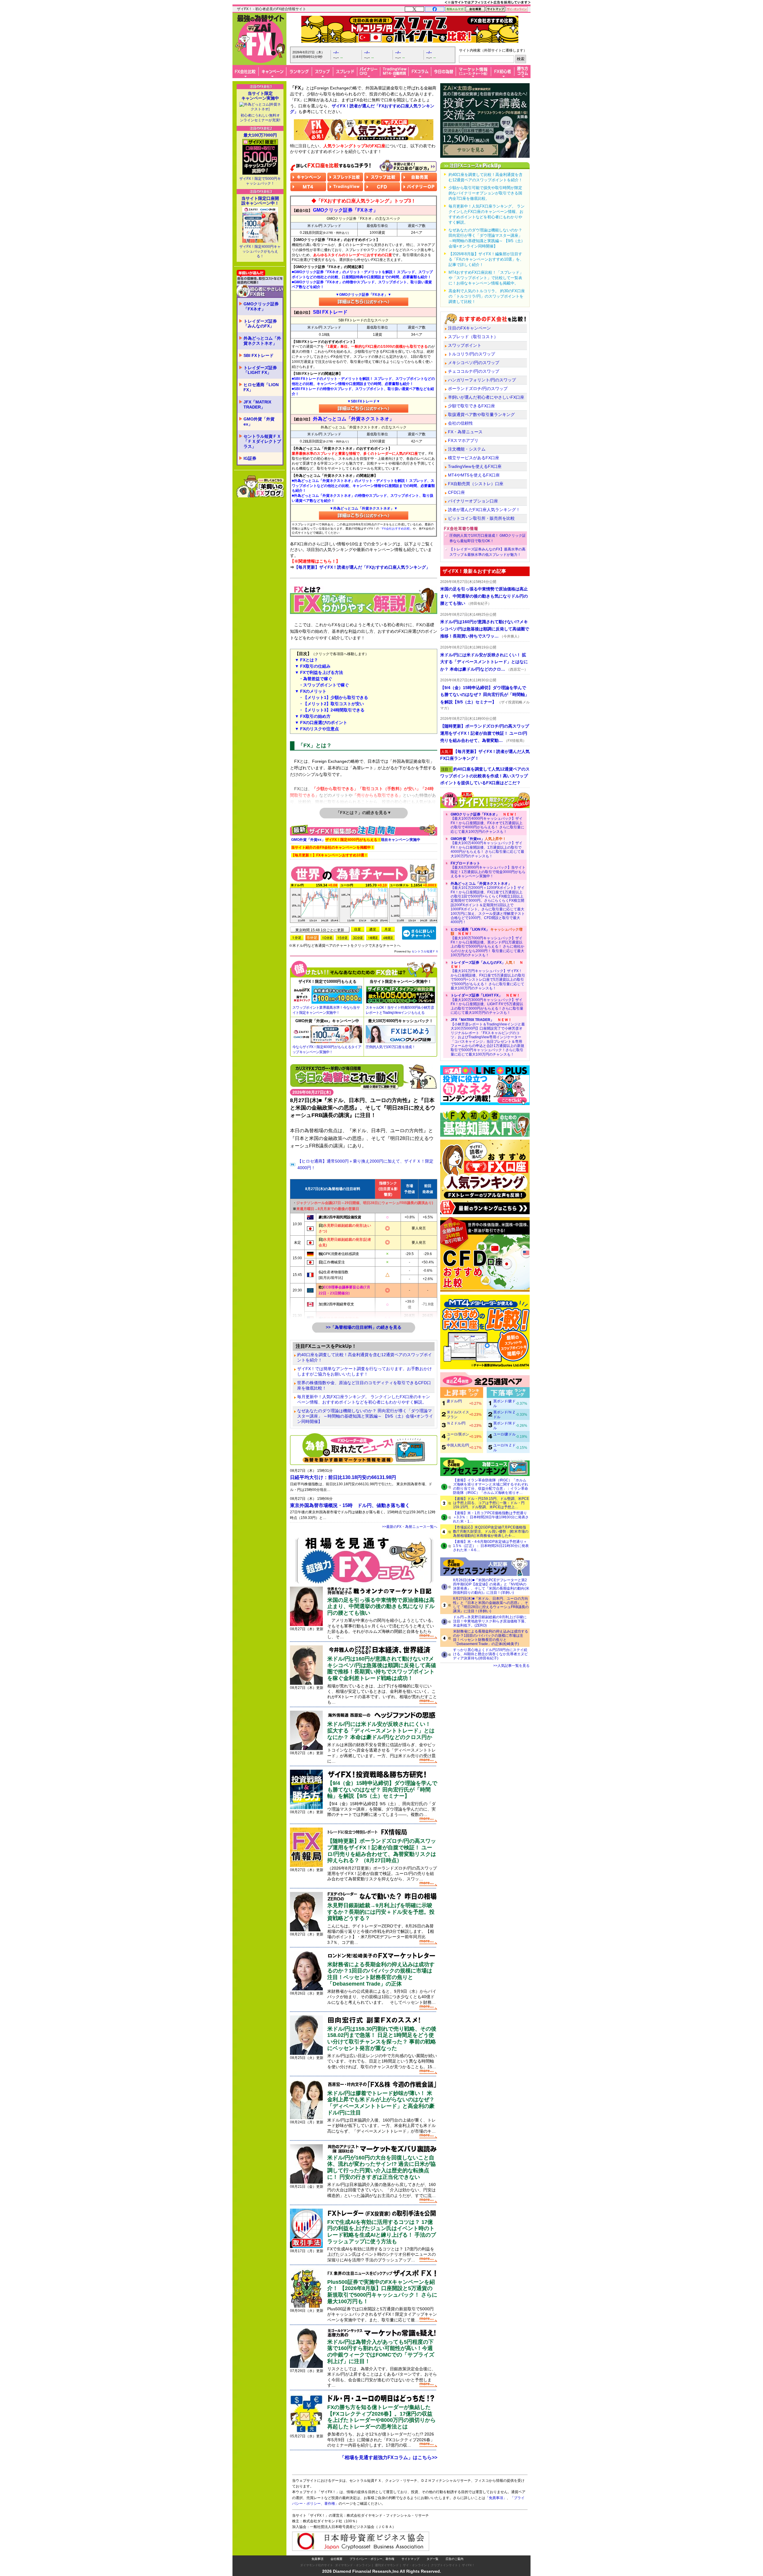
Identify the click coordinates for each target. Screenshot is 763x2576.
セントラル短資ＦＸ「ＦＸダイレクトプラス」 (262, 441)
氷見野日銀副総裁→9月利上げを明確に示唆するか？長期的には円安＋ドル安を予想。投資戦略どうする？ (381, 1912)
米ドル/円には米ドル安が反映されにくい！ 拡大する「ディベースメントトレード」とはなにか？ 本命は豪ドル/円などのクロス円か (381, 1731)
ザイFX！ (468, 2565)
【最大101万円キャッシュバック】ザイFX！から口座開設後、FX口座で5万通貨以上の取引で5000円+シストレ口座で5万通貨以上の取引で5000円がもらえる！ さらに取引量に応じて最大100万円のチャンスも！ (488, 975)
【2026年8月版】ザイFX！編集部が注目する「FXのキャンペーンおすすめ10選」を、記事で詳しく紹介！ (486, 259)
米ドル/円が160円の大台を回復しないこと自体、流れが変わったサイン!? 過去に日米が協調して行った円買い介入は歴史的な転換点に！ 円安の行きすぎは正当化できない (381, 2167)
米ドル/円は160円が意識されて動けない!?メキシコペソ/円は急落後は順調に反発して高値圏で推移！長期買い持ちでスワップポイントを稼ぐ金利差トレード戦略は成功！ (382, 1668)
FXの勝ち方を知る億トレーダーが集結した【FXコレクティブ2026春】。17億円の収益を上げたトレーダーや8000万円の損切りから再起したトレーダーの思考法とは (381, 2417)
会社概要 (336, 2559)
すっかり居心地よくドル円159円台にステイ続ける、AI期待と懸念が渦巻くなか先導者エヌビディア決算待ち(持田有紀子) (490, 1654)
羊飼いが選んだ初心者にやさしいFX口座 (486, 397)
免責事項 (317, 2559)
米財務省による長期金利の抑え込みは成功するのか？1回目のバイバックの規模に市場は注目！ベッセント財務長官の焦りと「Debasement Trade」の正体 (381, 1974)
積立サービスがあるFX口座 (474, 458)
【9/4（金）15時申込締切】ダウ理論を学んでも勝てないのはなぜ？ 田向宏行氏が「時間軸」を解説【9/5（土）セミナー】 (382, 1790)
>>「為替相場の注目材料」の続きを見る (364, 1327)
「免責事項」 (496, 2498)
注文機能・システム (467, 449)
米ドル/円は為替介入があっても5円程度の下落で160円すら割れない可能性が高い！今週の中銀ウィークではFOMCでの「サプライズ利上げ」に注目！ (381, 2352)
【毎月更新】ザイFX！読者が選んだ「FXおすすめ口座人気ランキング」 (362, 567)
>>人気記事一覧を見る (511, 1666)
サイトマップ (410, 2559)
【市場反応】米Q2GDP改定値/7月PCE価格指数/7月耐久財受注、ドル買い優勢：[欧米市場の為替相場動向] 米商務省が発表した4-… (491, 1531)
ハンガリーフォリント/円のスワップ (482, 380)
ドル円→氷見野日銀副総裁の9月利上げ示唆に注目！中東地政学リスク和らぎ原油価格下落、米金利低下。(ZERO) (491, 1621)
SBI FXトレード (259, 355)
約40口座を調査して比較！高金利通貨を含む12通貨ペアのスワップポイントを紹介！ (365, 1357)
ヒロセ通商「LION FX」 (261, 387)
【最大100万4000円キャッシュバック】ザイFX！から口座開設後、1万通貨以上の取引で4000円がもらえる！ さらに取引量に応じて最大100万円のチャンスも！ (487, 847)
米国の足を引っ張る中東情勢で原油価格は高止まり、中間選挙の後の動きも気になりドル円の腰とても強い (381, 1606)
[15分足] (342, 938)
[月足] (388, 929)
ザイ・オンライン (415, 2565)
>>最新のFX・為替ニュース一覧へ (410, 1527)
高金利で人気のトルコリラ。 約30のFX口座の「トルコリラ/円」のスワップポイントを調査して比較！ (487, 296)
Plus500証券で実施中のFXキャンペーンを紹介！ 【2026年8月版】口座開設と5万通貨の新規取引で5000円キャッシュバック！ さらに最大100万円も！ (382, 2292)
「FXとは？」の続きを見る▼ (364, 813)
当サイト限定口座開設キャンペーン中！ (260, 201)
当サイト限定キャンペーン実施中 (260, 96)
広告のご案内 (455, 2559)
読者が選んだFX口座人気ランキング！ (484, 510)
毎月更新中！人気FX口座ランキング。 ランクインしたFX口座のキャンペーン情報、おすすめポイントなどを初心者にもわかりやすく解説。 (364, 1399)
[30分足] (358, 938)
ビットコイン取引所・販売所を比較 (481, 518)
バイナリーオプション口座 (473, 501)
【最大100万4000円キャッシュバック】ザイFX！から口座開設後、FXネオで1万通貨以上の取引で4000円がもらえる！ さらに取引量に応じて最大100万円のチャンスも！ (487, 823)
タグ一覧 (432, 2559)
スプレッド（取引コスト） (473, 337)
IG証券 (250, 458)
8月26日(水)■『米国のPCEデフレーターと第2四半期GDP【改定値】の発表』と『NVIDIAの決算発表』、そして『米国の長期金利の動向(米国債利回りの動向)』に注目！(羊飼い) (491, 1586)
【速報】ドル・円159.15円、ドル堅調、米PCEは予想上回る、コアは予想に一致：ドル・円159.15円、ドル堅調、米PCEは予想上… (491, 1503)
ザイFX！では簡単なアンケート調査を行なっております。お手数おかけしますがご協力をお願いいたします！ (365, 1371)
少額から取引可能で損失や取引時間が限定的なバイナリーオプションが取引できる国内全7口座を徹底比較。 (485, 193)
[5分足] (312, 938)
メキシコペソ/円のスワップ (474, 363)
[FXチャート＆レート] (419, 933)
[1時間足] (373, 938)
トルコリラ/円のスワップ (472, 354)
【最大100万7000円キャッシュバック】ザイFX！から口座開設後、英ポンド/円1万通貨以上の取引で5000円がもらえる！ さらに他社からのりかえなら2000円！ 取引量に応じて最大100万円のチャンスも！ (487, 942)
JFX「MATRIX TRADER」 (257, 404)
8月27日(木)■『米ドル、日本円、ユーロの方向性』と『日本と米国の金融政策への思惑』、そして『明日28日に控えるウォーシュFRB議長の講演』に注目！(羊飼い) (491, 1605)
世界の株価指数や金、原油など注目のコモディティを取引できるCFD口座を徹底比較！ (364, 1385)
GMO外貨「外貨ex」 (259, 421)
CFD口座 (456, 492)
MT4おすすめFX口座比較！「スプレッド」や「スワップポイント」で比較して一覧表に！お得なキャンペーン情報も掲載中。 (486, 278)
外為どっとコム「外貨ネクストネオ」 (262, 341)
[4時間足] (388, 938)
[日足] (358, 929)
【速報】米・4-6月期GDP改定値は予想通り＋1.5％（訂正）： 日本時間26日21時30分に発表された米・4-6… (491, 1546)
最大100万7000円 (260, 135)
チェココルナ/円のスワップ (474, 371)
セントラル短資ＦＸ (425, 951)
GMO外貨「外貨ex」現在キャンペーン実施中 (356, 840)
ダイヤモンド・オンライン (353, 2565)
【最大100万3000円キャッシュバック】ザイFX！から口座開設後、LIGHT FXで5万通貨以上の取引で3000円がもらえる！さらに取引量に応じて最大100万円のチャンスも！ (487, 1004)
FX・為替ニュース (465, 432)
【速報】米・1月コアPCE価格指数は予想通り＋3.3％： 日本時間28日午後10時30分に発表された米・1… (491, 1517)
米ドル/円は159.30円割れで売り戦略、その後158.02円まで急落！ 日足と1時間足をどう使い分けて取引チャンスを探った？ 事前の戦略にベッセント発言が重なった (382, 2039)
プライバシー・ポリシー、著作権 (372, 2559)
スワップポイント (465, 345)
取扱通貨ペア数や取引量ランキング (481, 414)
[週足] (373, 929)
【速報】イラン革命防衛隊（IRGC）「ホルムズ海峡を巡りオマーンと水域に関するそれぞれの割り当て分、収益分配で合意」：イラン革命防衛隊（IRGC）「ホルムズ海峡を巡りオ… (491, 1486)
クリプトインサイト (444, 2565)
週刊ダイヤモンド (387, 2565)
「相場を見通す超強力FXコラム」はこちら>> (389, 2457)
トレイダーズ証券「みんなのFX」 (260, 324)
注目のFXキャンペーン (469, 328)
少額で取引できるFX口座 (472, 406)
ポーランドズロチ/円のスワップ (478, 389)
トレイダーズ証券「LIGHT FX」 (260, 370)
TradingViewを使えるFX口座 (475, 466)
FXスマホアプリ (463, 440)
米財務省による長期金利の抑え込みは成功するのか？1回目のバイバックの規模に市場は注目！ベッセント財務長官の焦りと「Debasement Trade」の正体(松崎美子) (491, 1638)
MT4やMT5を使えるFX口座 (474, 475)
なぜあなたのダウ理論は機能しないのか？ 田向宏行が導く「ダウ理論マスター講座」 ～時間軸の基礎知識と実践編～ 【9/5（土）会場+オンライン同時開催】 (365, 1416)
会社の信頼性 (460, 423)
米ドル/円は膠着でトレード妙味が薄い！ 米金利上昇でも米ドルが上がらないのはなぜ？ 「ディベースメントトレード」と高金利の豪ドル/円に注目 (381, 2103)
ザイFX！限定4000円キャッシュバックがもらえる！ (260, 251)
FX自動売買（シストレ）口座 (476, 484)
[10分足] (327, 938)
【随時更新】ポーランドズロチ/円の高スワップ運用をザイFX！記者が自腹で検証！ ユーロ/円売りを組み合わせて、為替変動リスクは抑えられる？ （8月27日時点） (382, 1851)
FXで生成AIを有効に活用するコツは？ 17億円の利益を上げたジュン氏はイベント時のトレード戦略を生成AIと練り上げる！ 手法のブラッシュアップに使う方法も (382, 2232)
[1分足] (297, 938)
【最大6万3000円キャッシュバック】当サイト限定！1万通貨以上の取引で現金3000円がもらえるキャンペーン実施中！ (488, 870)
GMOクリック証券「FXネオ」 (261, 306)
